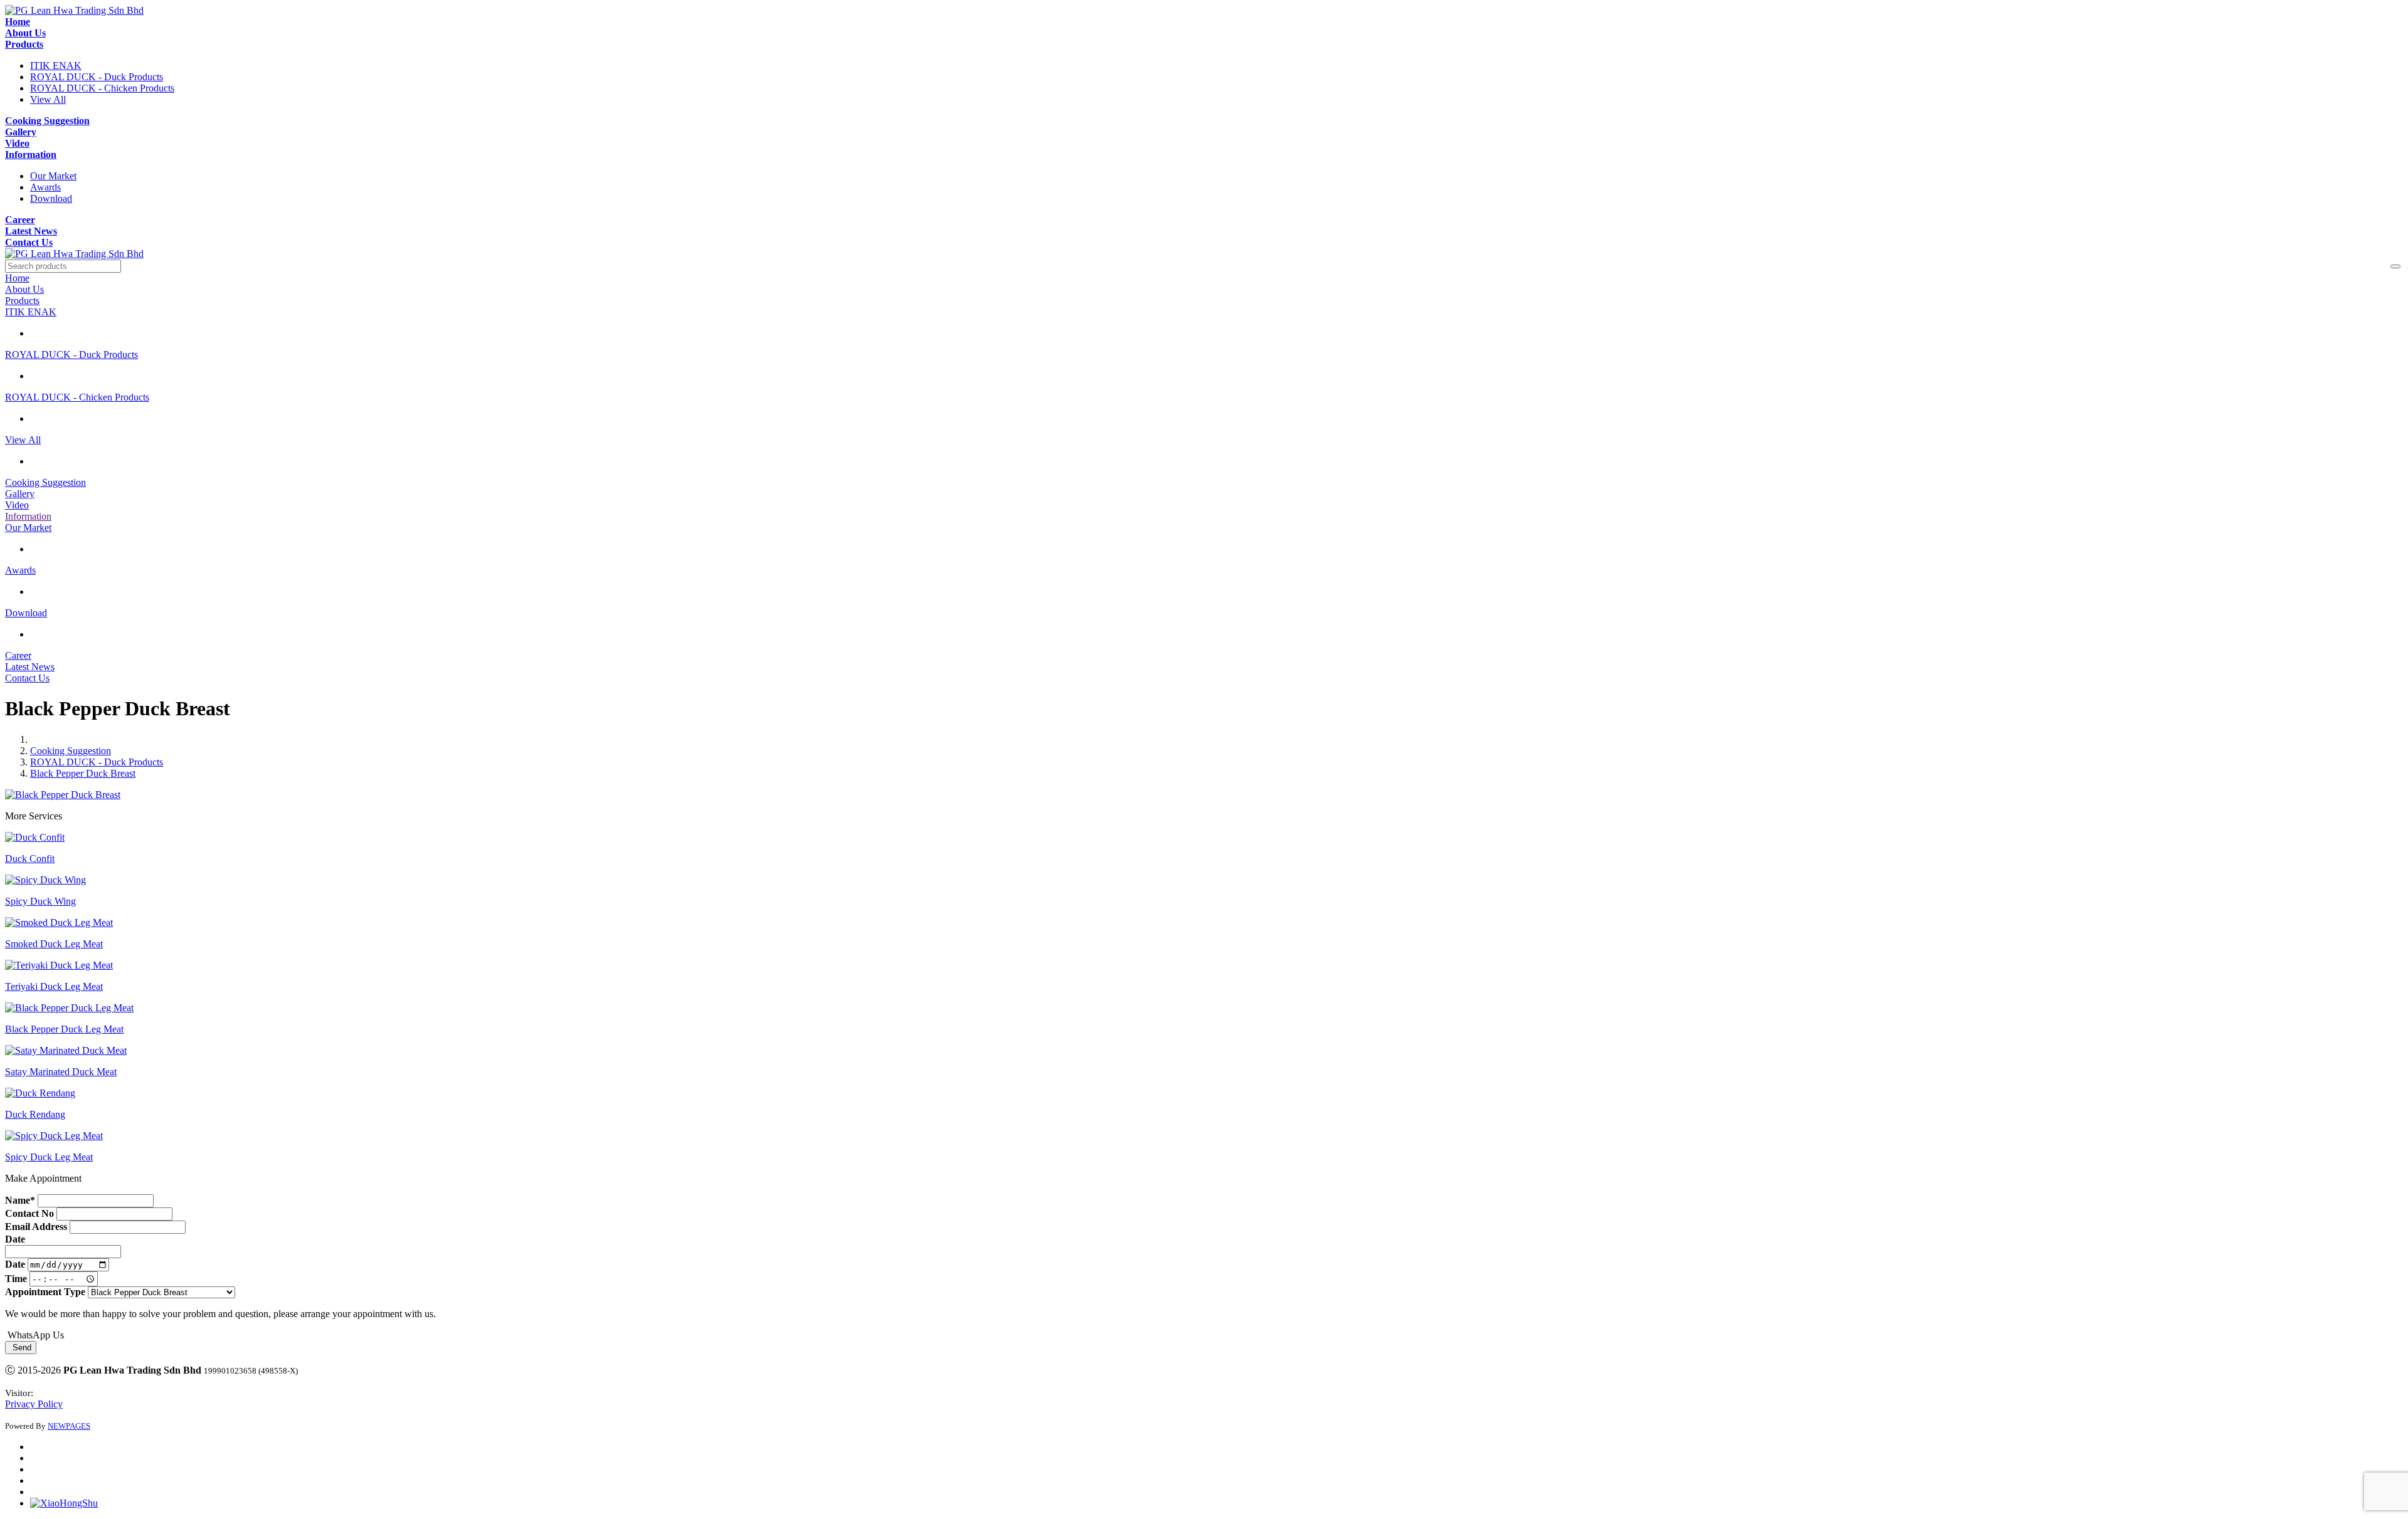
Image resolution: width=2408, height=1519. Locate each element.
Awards (45, 187)
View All (48, 99)
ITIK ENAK (56, 66)
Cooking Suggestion (71, 751)
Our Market (53, 176)
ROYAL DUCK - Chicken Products (102, 88)
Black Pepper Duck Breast (83, 773)
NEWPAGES (69, 1426)
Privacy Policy (34, 1404)
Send (21, 1348)
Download (51, 198)
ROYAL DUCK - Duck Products (97, 77)
